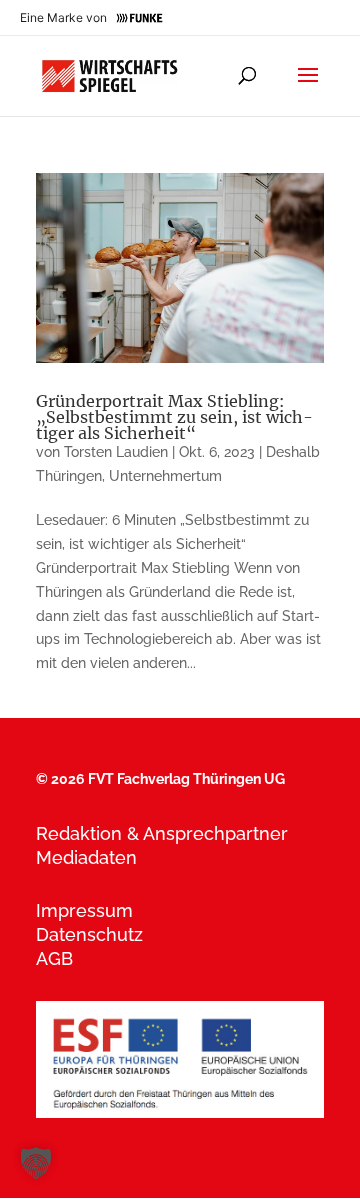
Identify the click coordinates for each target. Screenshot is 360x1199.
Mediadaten (86, 857)
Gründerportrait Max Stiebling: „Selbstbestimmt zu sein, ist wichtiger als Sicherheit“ (174, 417)
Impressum (84, 910)
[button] (36, 1163)
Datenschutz (89, 934)
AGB (54, 958)
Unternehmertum (165, 476)
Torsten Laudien (116, 452)
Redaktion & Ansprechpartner (162, 833)
